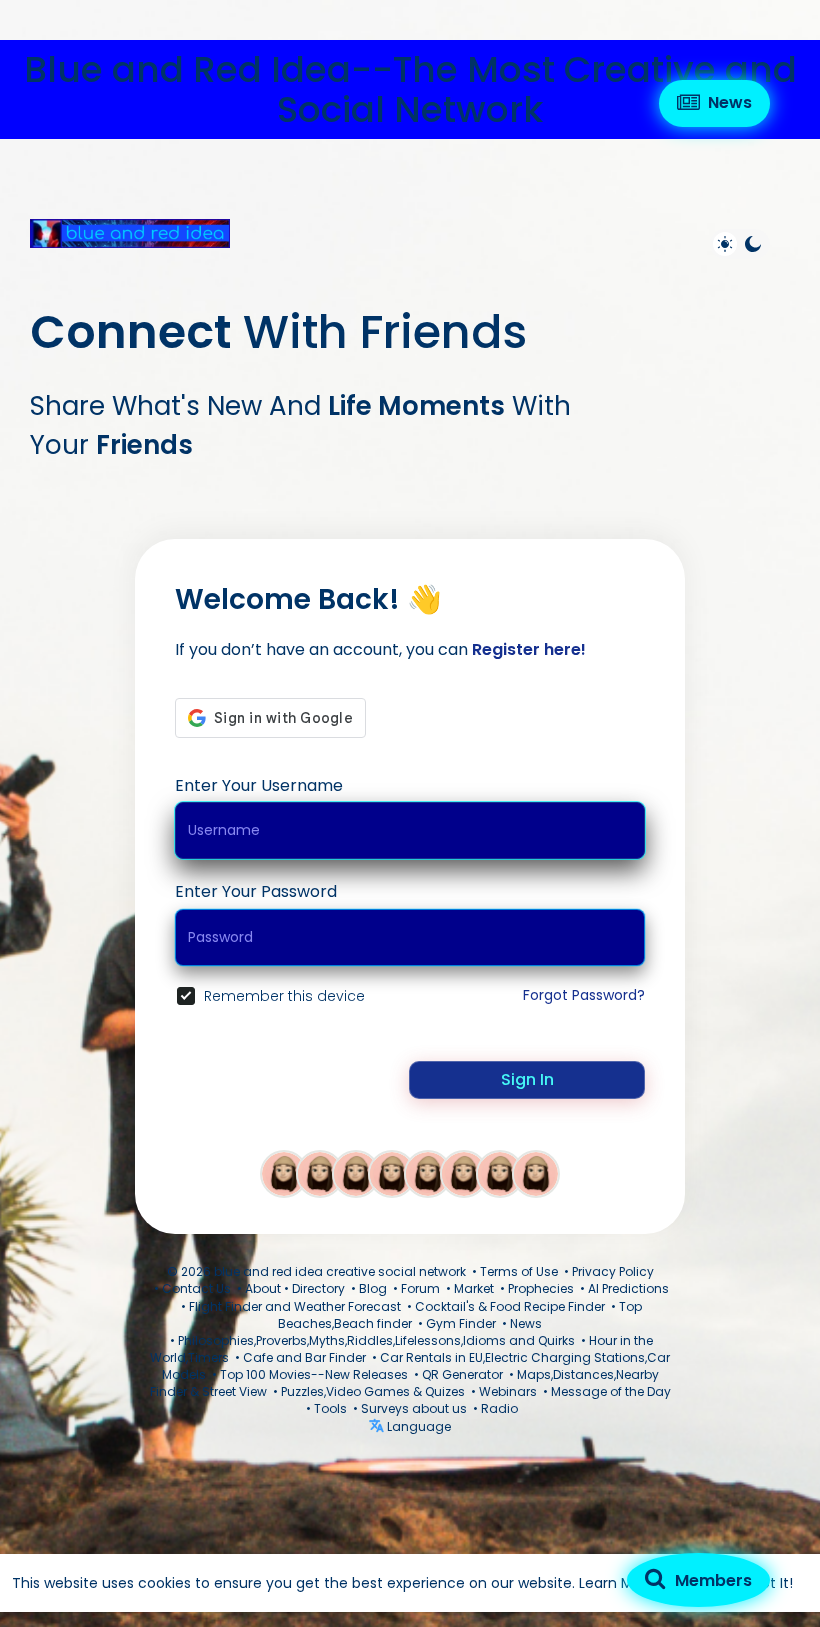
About (263, 1288)
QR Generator (462, 1374)
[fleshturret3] (464, 1173)
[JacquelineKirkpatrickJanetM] (392, 1173)
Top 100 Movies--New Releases (314, 1374)
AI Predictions (628, 1288)
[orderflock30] (536, 1173)
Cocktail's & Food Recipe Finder (510, 1306)
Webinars (508, 1391)
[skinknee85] (500, 1173)
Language (417, 1426)
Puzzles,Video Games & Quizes (373, 1391)
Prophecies (541, 1288)
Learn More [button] (617, 1583)
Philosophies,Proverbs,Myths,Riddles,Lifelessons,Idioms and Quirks (376, 1340)
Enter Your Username (259, 785)
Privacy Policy (613, 1271)
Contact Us (196, 1288)
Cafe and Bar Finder (304, 1357)
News (526, 1323)
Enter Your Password (256, 891)
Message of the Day (611, 1391)
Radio (499, 1408)
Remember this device (284, 996)
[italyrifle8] (356, 1173)
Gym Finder (461, 1323)
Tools (330, 1408)
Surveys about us (414, 1408)
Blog (373, 1288)
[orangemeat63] (428, 1173)
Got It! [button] (771, 1583)
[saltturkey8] (320, 1173)
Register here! (529, 649)
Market (474, 1288)
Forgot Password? (584, 995)
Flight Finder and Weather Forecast (295, 1306)
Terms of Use (519, 1271)
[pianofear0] (284, 1173)
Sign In (527, 1079)
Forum (420, 1288)
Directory (318, 1288)
